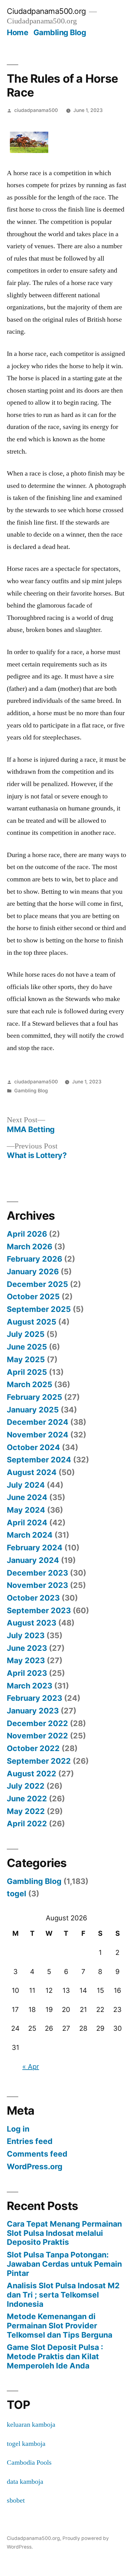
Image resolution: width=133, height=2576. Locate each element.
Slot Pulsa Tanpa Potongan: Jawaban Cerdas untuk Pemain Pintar (64, 2264)
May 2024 (26, 1510)
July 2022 (26, 1786)
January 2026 (33, 1272)
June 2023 (27, 1648)
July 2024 (26, 1485)
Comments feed (37, 2154)
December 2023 (37, 1573)
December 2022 (37, 1723)
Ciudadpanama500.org (46, 11)
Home (17, 32)
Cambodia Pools (29, 2463)
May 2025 (26, 1359)
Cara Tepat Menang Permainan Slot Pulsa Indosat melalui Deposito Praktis (64, 2233)
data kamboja (25, 2482)
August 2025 (32, 1322)
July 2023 (26, 1635)
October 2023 (33, 1598)
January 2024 (33, 1560)
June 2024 (27, 1497)
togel (17, 1894)
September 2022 (39, 1761)
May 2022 (26, 1811)
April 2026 (27, 1234)
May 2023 (26, 1660)
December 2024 (38, 1422)
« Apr (31, 2067)
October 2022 (33, 1748)
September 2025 (39, 1309)
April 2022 (27, 1824)
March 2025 (30, 1384)
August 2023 (32, 1623)
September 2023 (39, 1610)
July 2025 (26, 1334)
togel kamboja (26, 2444)
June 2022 (27, 1799)
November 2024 (38, 1435)
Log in (18, 2129)
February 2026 (34, 1259)
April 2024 (27, 1523)
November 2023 (37, 1585)
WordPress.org (35, 2166)
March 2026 (30, 1247)
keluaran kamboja (31, 2425)
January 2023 (33, 1711)
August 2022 (32, 1774)
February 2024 (35, 1548)
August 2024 (32, 1472)
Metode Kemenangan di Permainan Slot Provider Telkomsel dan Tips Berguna (60, 2325)
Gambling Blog (60, 32)
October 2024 (33, 1447)
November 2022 (37, 1736)
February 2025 (34, 1397)
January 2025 (33, 1410)
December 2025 (37, 1284)
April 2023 (27, 1673)
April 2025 (27, 1372)
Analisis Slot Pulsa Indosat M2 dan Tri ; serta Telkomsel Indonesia (63, 2295)
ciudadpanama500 (36, 110)
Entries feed (30, 2141)
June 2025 (27, 1347)
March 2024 (30, 1535)
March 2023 (30, 1686)
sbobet (16, 2500)
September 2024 (39, 1460)
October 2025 (33, 1296)
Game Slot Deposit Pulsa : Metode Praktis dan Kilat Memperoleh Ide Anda (55, 2356)
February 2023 (34, 1698)
